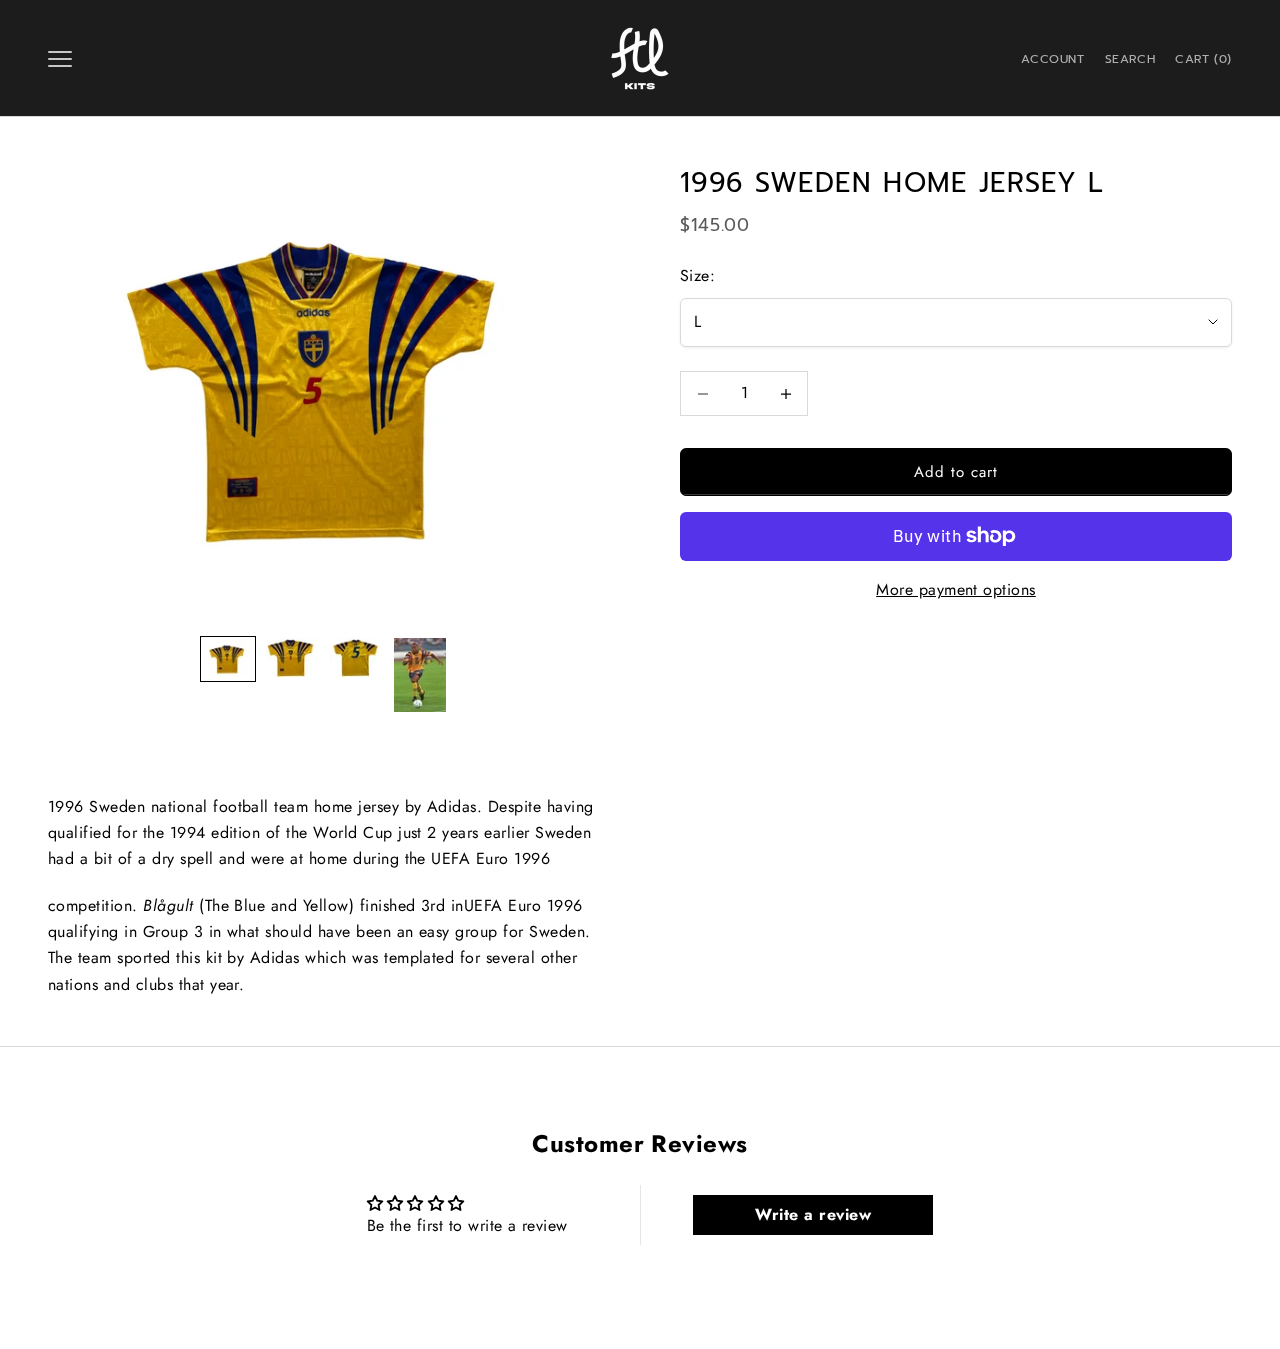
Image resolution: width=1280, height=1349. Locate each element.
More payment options (956, 589)
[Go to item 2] (292, 657)
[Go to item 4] (420, 674)
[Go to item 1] (228, 659)
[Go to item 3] (356, 657)
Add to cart (956, 472)
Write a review (813, 1214)
